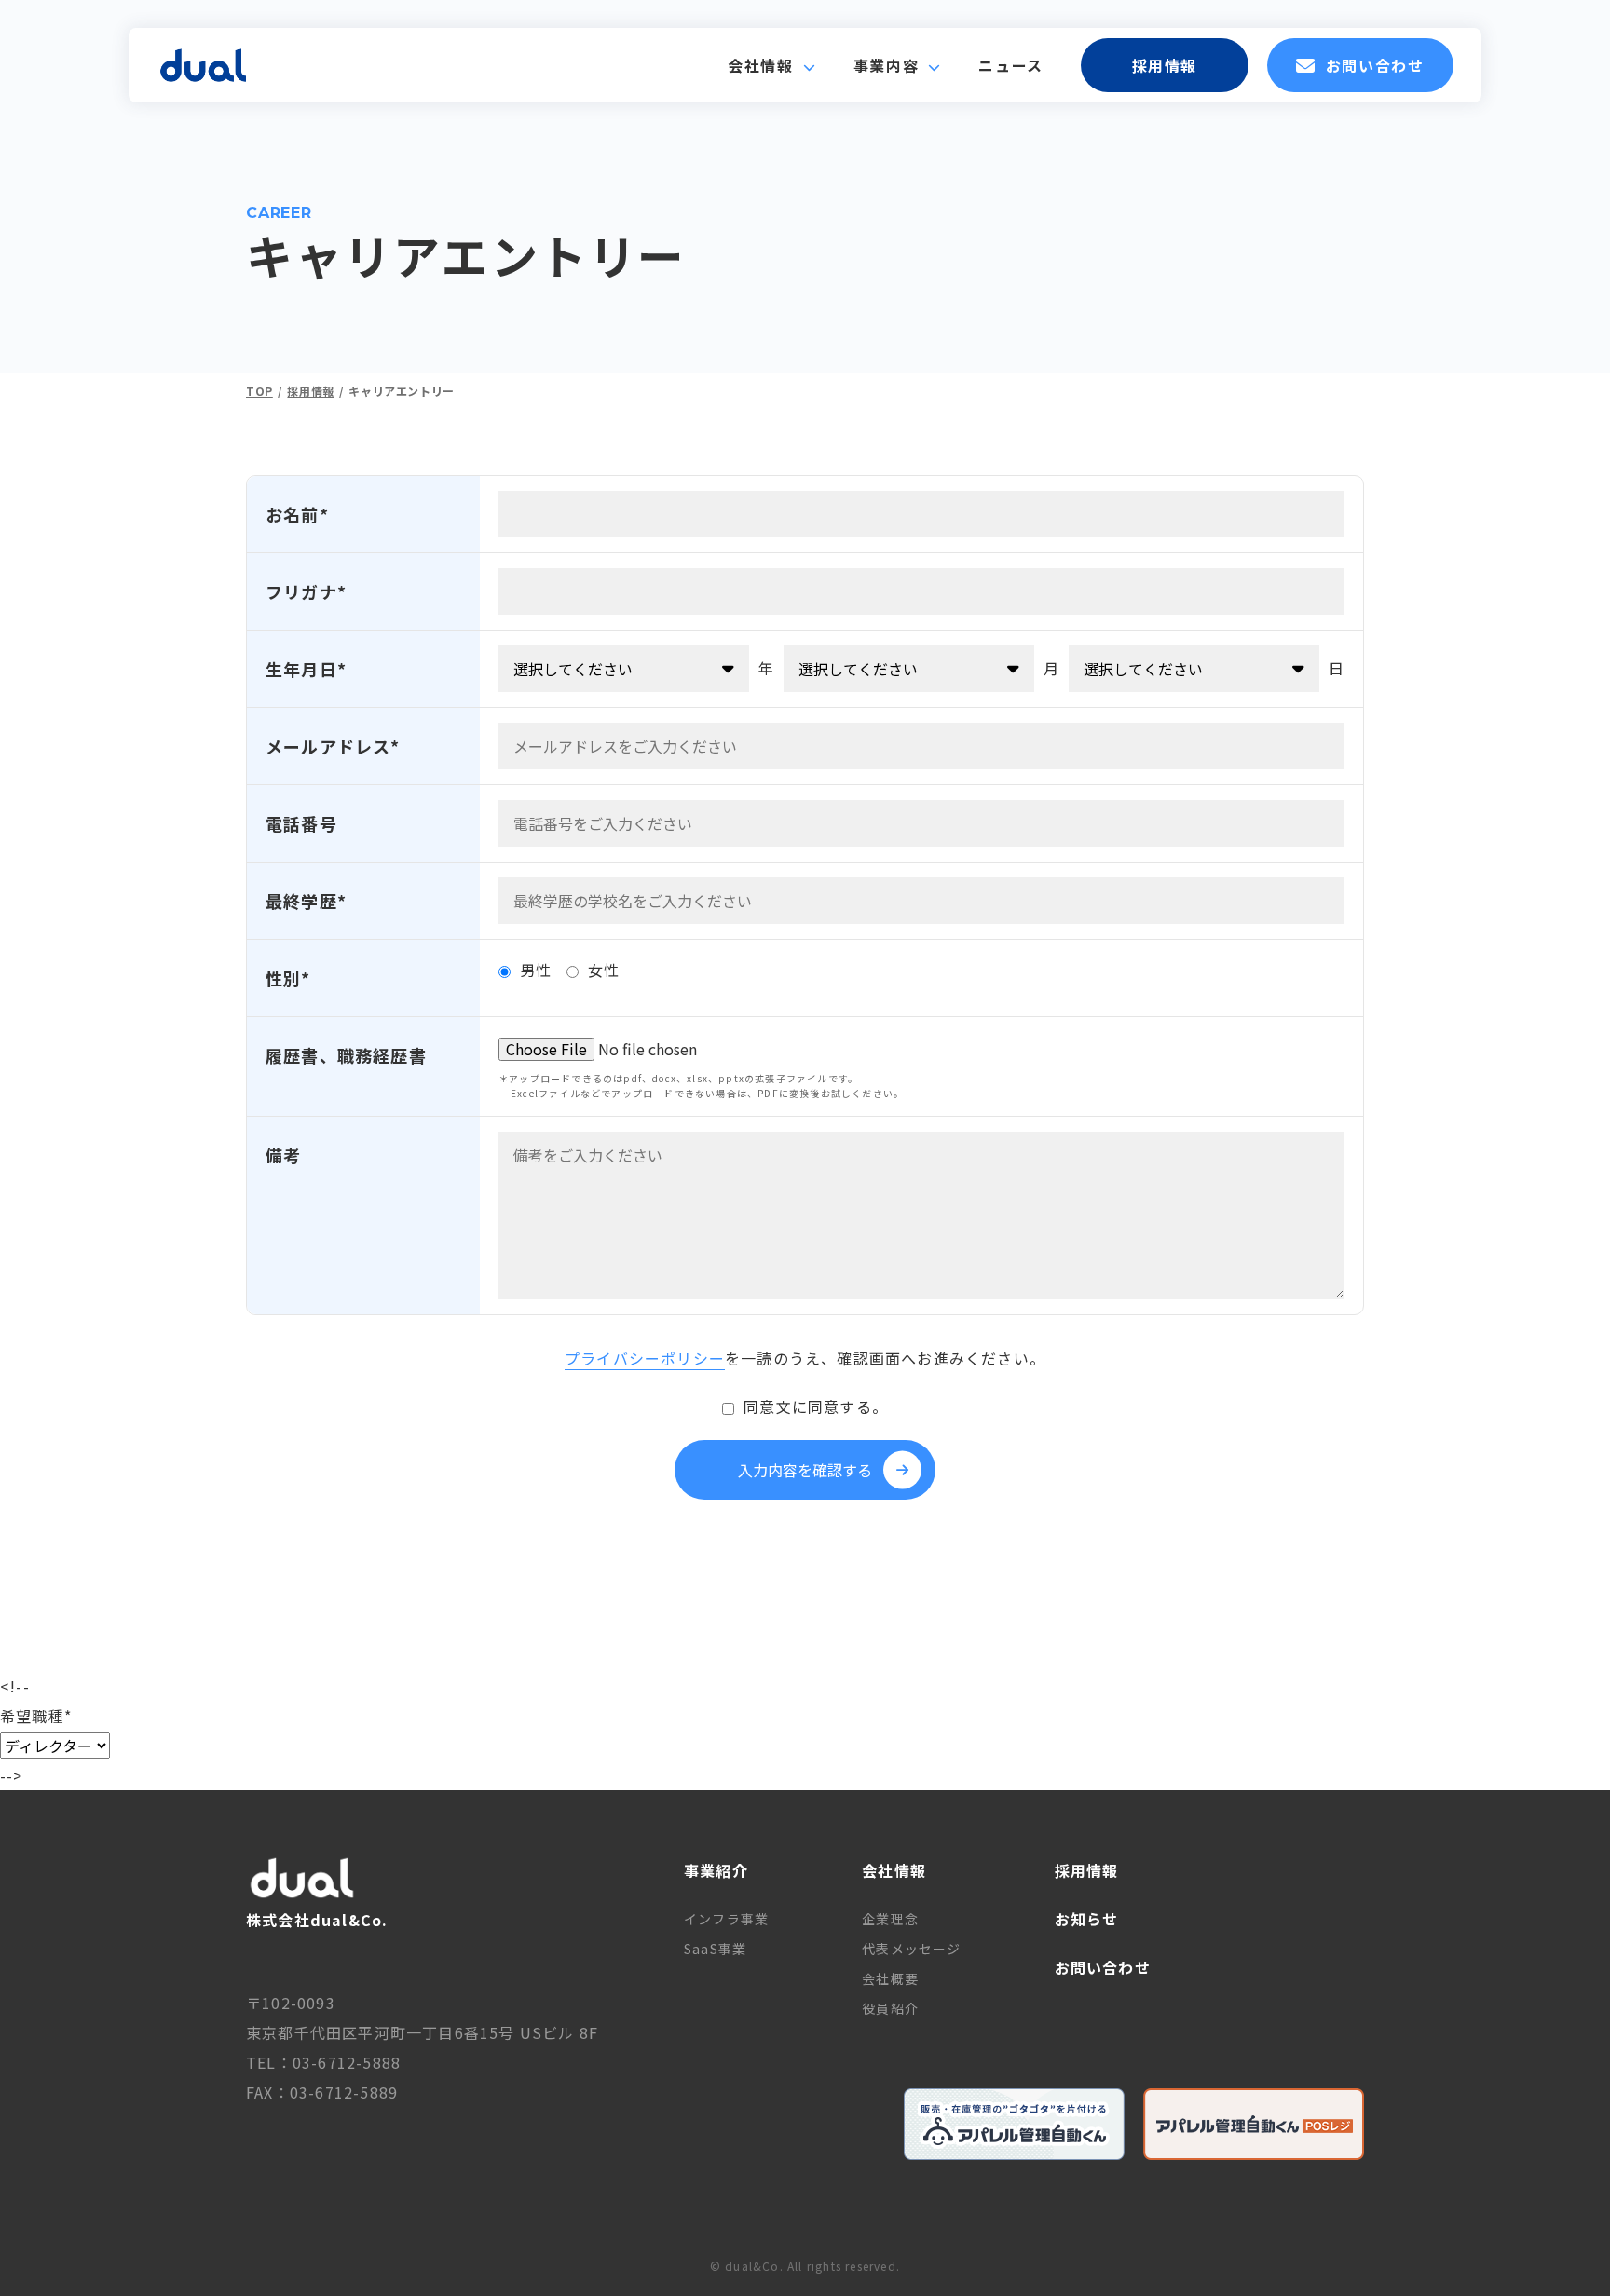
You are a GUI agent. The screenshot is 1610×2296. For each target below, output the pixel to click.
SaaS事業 (715, 1949)
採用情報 (1165, 65)
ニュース (1010, 65)
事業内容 (886, 65)
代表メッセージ (911, 1949)
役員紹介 (890, 2008)
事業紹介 (716, 1870)
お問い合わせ (1375, 65)
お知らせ (1087, 1919)
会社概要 (890, 1978)
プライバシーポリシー (645, 1358)
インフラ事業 (726, 1919)
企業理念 (890, 1919)
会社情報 (760, 65)
